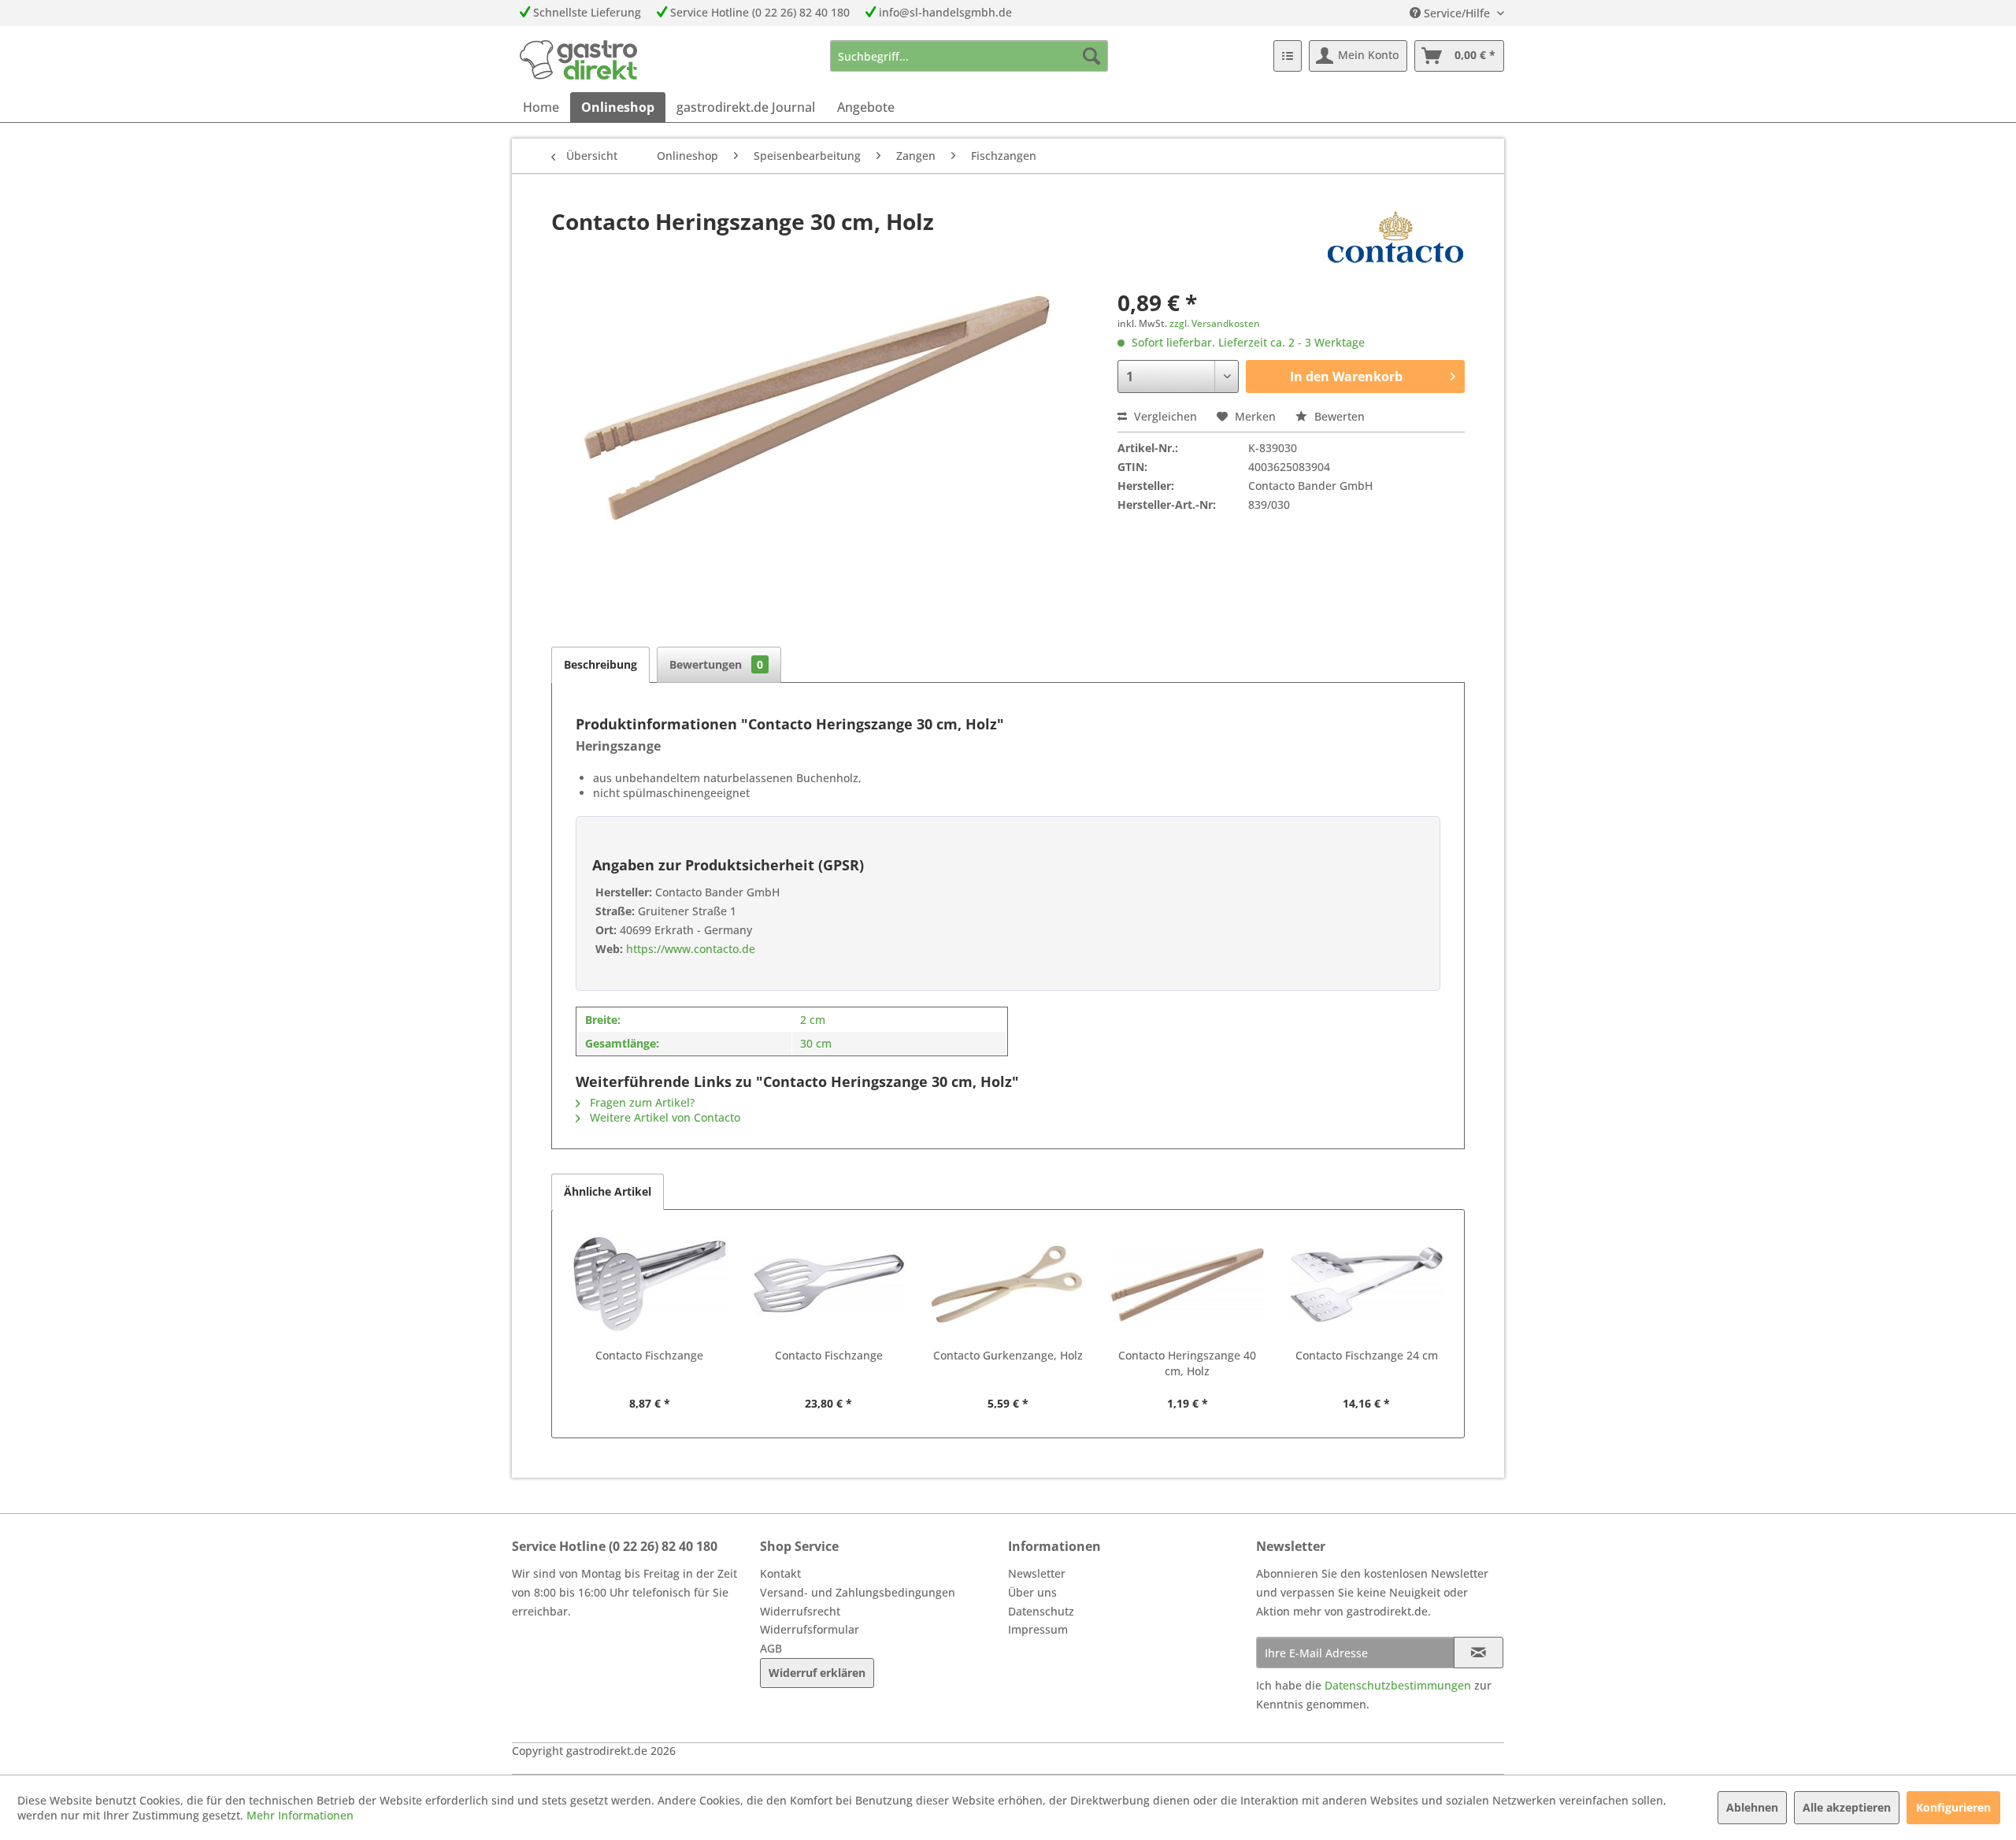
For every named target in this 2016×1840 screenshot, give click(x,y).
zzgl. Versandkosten (1215, 323)
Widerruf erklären (817, 1673)
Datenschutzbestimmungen (1398, 1685)
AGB (771, 1648)
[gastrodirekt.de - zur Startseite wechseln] (578, 60)
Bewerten (1338, 416)
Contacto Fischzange (649, 1355)
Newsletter (1037, 1573)
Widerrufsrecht (800, 1611)
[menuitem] (969, 56)
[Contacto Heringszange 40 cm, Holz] (1188, 1285)
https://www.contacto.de (689, 949)
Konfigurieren (1953, 1807)
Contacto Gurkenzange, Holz (1008, 1355)
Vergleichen (1164, 416)
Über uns (1032, 1592)
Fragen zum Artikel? (641, 1102)
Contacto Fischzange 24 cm (1367, 1355)
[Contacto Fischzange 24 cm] (1366, 1285)
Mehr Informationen (300, 1815)
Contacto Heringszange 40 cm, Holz (1187, 1363)
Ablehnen (1752, 1807)
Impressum (1038, 1629)
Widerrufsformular (810, 1629)
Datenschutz (1041, 1611)
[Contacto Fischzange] (650, 1285)
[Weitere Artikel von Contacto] (1395, 237)
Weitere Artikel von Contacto (663, 1117)
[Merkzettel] (1288, 56)
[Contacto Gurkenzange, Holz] (1008, 1285)
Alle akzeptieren (1847, 1807)
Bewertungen (716, 664)
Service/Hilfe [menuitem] (1457, 13)
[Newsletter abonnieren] (1479, 1653)
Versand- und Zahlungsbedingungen (858, 1592)
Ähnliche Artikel (608, 1191)
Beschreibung (600, 664)
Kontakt (780, 1573)
